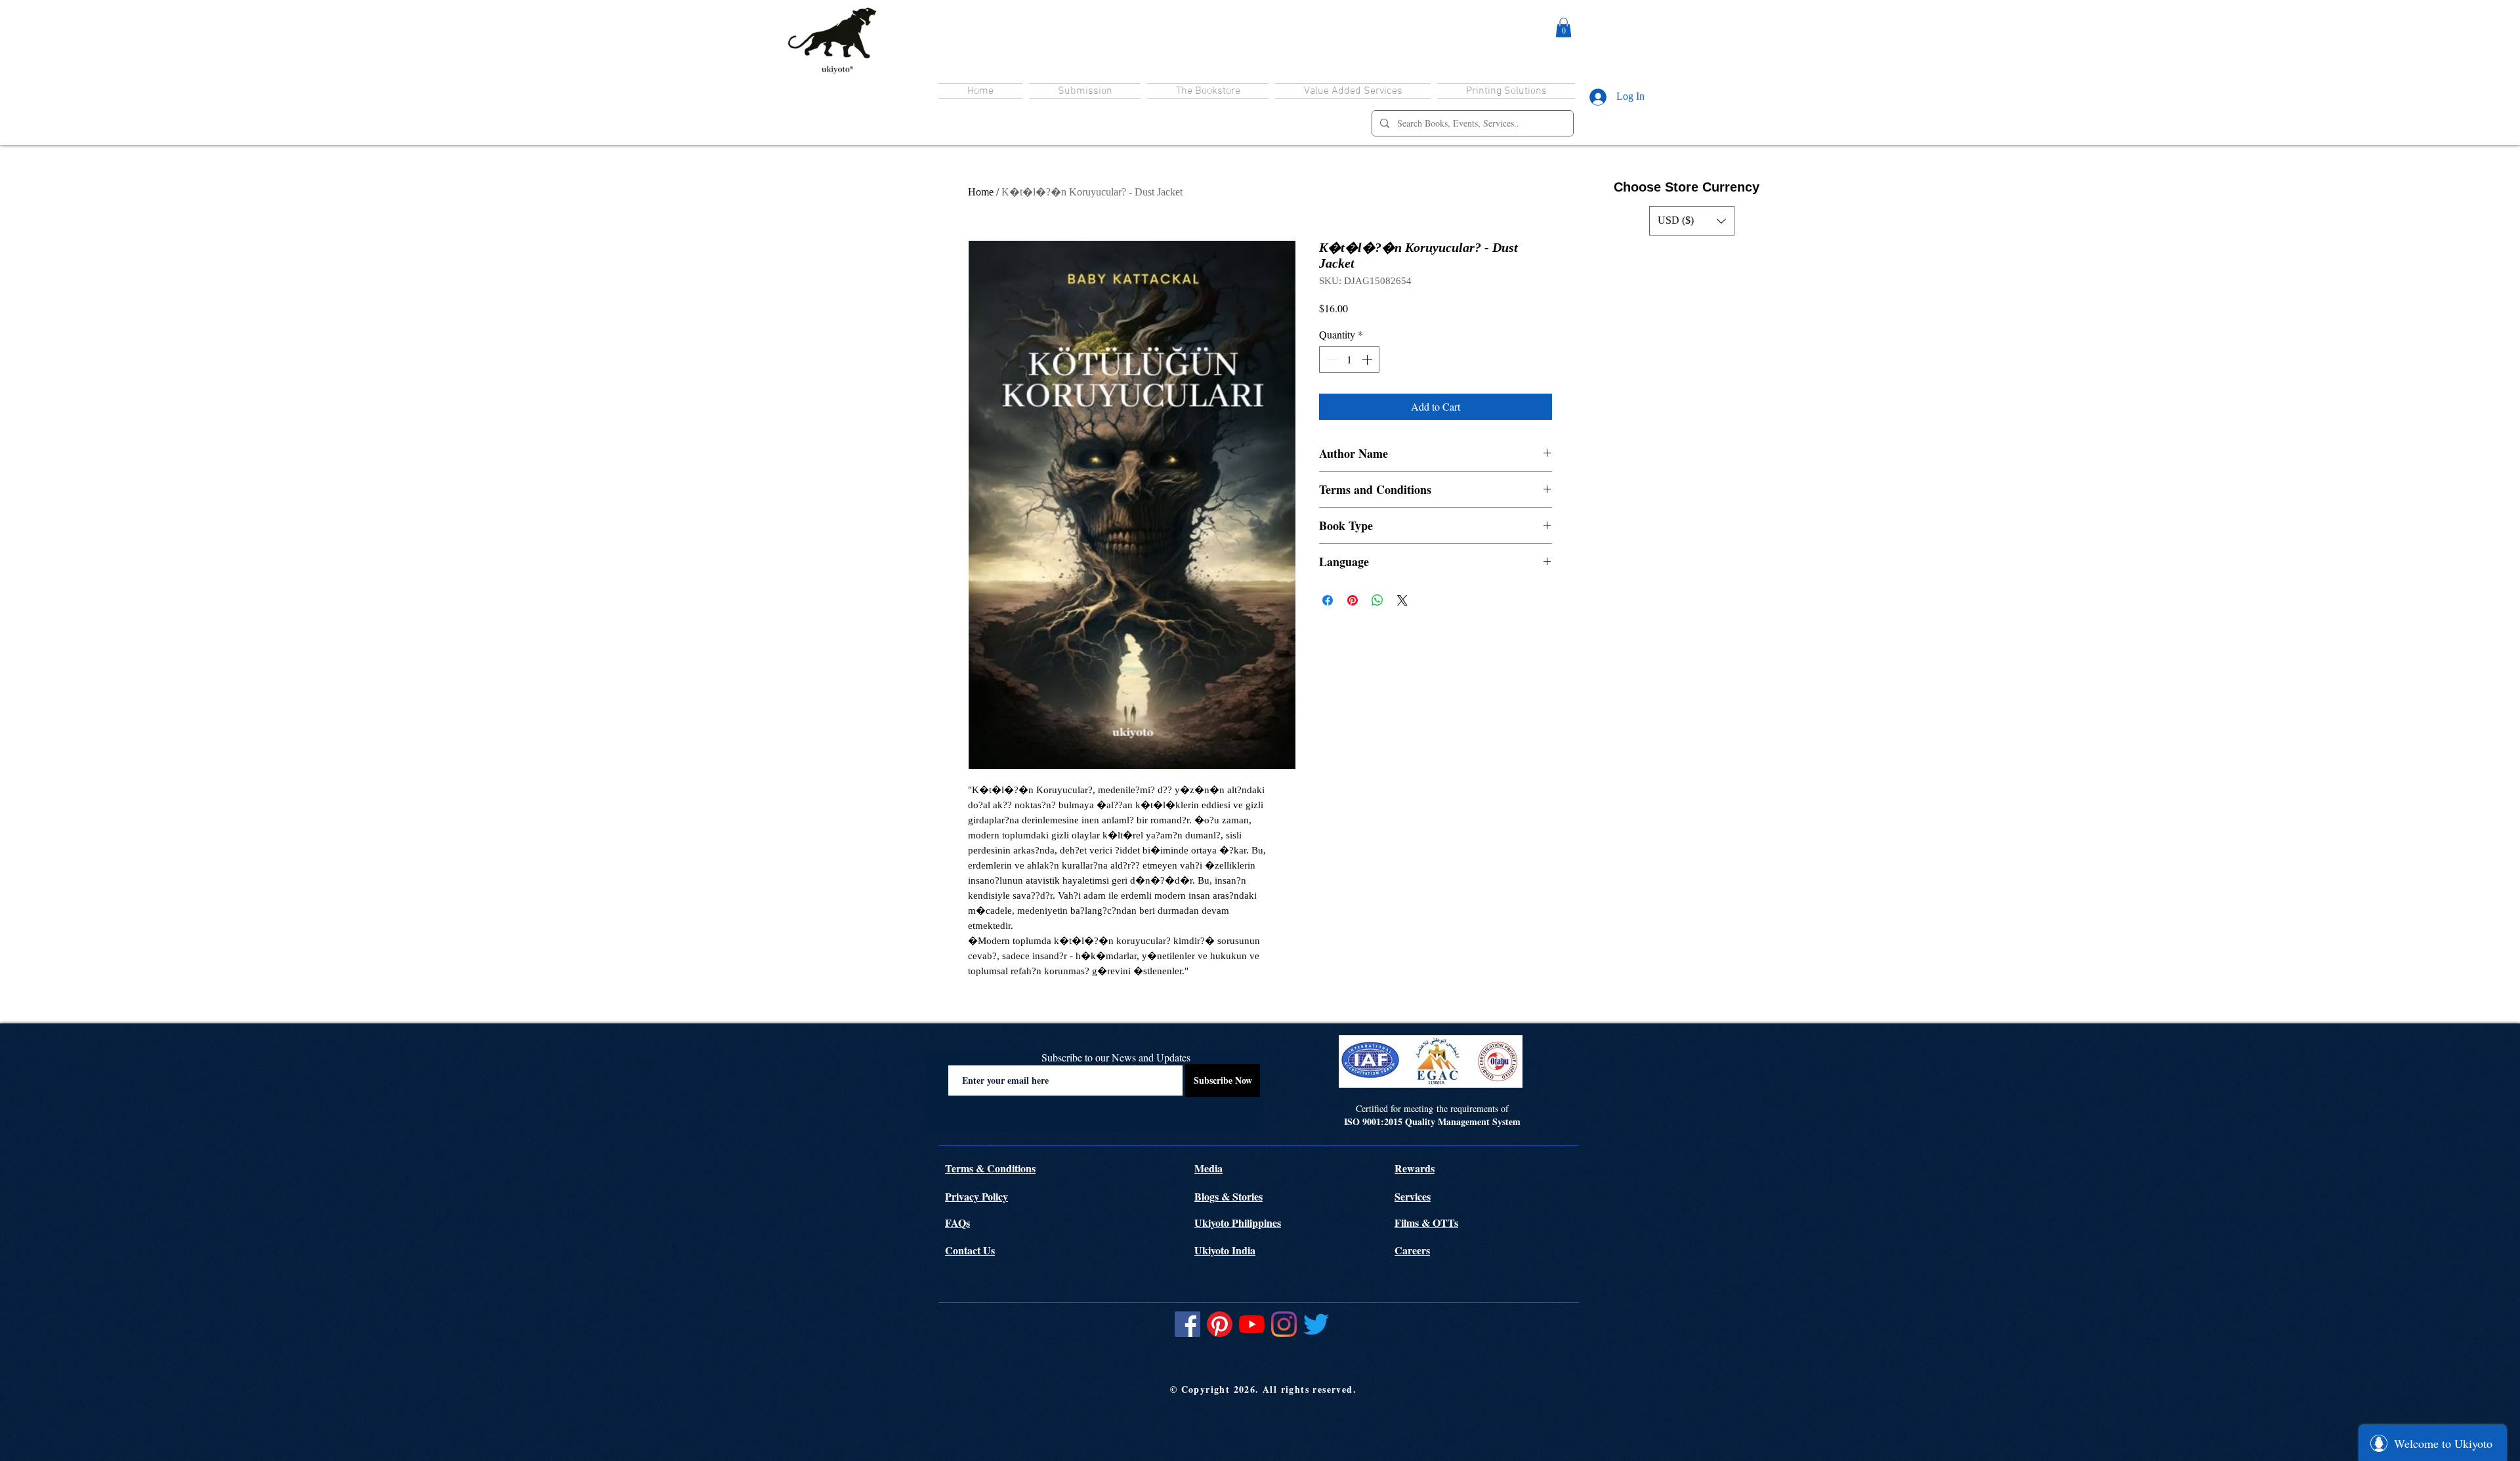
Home (981, 192)
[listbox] (1692, 221)
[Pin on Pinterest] (1353, 600)
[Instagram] (1284, 1324)
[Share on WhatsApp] (1377, 600)
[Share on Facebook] (1328, 600)
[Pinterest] (1220, 1324)
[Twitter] (1316, 1324)
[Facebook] (1187, 1324)
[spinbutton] (1349, 360)
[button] (1564, 28)
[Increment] (1368, 360)
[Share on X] (1402, 600)
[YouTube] (1252, 1324)
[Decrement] (1330, 360)
